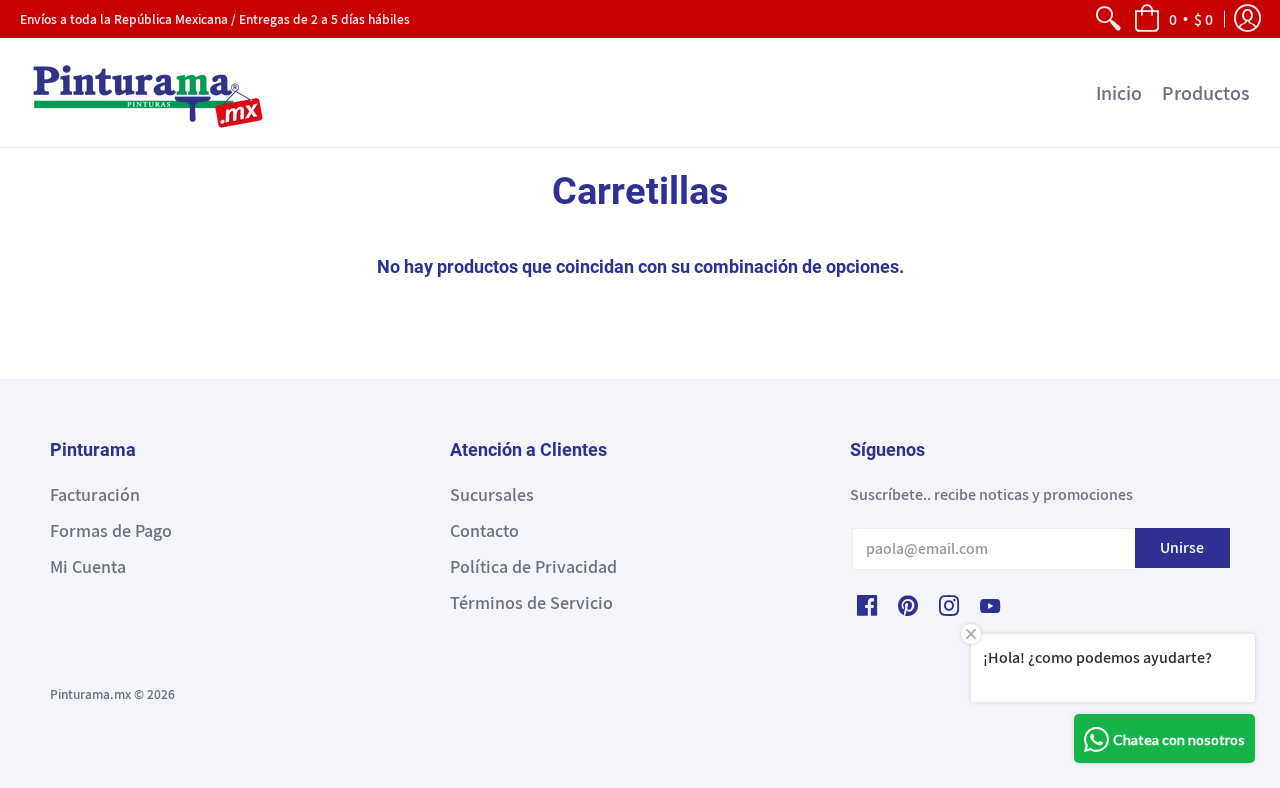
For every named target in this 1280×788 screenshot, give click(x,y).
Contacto (484, 530)
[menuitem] (1107, 19)
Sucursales (492, 494)
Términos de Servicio (531, 602)
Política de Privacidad (533, 566)
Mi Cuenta (88, 566)
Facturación (95, 494)
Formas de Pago (111, 530)
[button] (1173, 19)
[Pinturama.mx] (145, 92)
